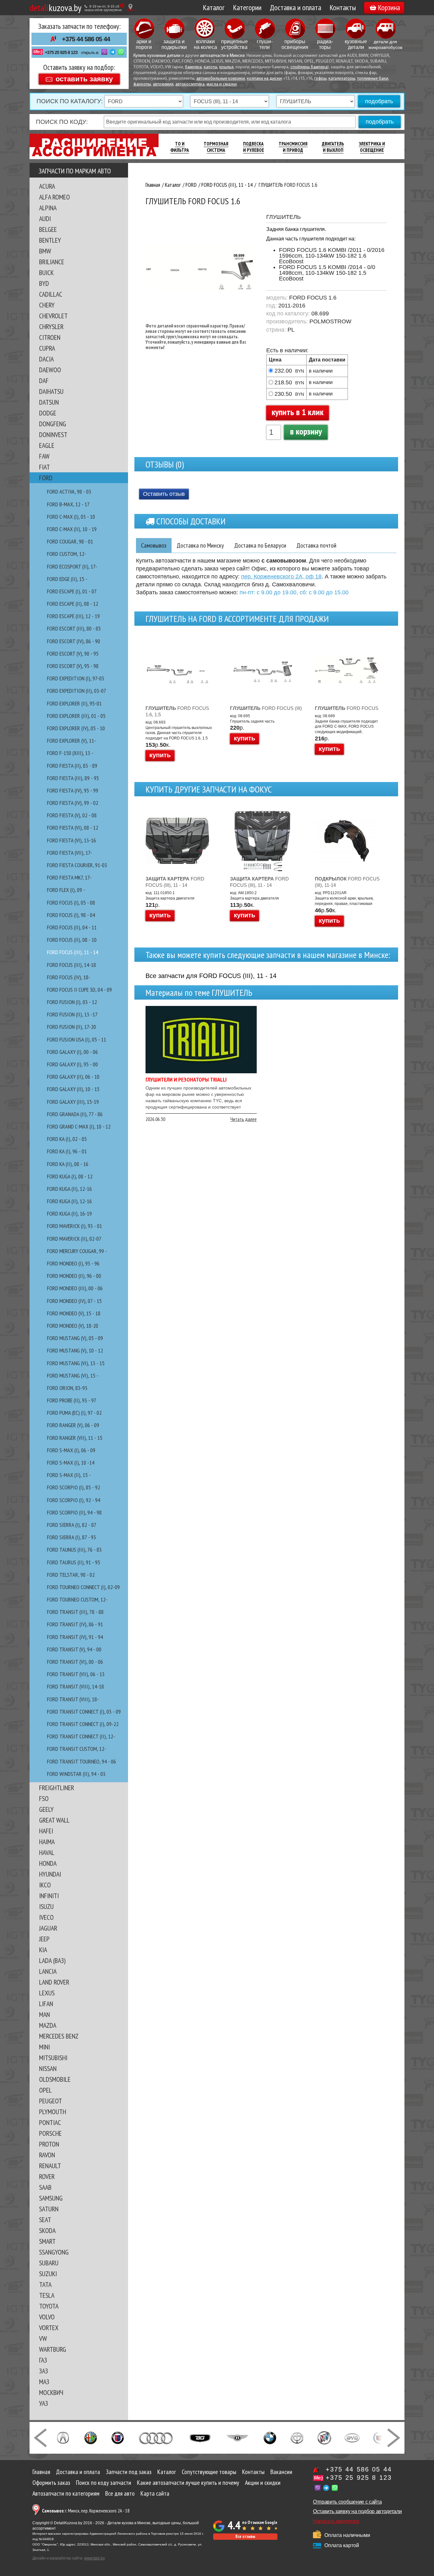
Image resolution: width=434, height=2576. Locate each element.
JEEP (44, 1939)
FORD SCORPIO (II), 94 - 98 (74, 1512)
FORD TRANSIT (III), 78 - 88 (75, 1612)
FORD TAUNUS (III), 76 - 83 (74, 1550)
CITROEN (50, 337)
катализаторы (342, 79)
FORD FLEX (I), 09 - (66, 890)
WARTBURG (53, 2349)
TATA (45, 2284)
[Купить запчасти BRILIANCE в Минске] (297, 2437)
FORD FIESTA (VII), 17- (70, 853)
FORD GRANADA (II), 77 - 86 (75, 1114)
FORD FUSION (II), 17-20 (71, 1027)
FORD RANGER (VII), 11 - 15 (75, 1438)
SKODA (47, 2230)
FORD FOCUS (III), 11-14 (347, 882)
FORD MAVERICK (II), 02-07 (74, 1239)
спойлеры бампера (309, 67)
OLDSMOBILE (55, 2079)
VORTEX (49, 2328)
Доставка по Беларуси (260, 545)
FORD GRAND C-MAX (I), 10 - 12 (79, 1126)
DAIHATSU (51, 391)
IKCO (45, 1885)
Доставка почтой (316, 545)
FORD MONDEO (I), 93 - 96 (73, 1263)
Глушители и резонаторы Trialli (186, 1079)
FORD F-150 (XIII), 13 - (70, 753)
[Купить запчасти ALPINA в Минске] (118, 2437)
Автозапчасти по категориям (66, 2493)
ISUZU (46, 1906)
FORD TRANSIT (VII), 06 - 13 (76, 1674)
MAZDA (48, 2025)
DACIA (46, 359)
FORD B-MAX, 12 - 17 (68, 504)
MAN (44, 2014)
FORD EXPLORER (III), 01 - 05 (76, 716)
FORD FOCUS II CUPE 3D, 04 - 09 (79, 990)
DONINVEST (53, 435)
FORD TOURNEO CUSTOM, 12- (77, 1599)
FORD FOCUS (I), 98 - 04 (71, 915)
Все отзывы (245, 2536)
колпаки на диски (264, 79)
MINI (44, 2047)
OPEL (45, 2090)
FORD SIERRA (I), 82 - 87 (72, 1525)
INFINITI (49, 1896)
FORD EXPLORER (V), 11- (71, 741)
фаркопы (142, 84)
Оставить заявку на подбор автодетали (357, 2511)
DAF (44, 381)
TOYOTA (49, 2306)
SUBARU (49, 2263)
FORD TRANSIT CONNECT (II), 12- (81, 1736)
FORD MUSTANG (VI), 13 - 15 (76, 1363)
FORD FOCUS (347, 708)
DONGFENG (53, 424)
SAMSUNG (51, 2198)
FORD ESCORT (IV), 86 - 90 (74, 641)
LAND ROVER (54, 1982)
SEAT (45, 2220)
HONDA (48, 1863)
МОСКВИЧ (51, 2392)
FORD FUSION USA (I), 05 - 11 (77, 1039)
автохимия (163, 84)
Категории (247, 7)
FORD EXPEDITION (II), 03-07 (77, 691)
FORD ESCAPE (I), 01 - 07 (72, 591)
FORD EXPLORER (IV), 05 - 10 (76, 728)
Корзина (389, 7)
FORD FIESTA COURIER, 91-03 (77, 865)
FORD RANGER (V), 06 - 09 (73, 1425)
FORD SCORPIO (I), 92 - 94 (74, 1500)
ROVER (47, 2176)
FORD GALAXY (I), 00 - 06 (72, 1052)
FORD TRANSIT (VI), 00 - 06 (75, 1662)
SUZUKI (48, 2274)
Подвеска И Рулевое (254, 147)
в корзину (306, 431)
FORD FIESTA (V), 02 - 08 (72, 815)
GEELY (46, 1809)
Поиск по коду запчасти (104, 2483)
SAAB (45, 2187)
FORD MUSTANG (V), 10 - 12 (75, 1350)
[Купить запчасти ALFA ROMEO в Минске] (91, 2437)
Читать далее (244, 1119)
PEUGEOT (51, 2101)
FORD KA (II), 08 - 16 (68, 1164)
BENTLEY (50, 240)
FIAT (44, 467)
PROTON (49, 2144)
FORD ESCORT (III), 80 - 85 (74, 628)
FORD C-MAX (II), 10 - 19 (72, 529)
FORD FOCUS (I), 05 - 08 (71, 903)
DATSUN (49, 402)
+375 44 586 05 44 (86, 39)
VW (43, 2338)
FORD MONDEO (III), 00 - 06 (75, 1288)
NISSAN (48, 2068)
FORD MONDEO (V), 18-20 (73, 1326)
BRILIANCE (52, 262)
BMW (45, 251)
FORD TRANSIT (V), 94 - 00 (74, 1649)
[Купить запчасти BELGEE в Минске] (200, 2437)
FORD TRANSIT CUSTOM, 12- (77, 1749)
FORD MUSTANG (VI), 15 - (73, 1376)
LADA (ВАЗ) (52, 1960)
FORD (46, 478)
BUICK (46, 273)
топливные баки (373, 79)
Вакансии (281, 2472)
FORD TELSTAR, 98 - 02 (71, 1575)
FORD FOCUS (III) (266, 708)
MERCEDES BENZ (59, 2036)
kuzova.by (55, 7)
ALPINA (48, 208)
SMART (47, 2241)
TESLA (47, 2295)
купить (160, 755)
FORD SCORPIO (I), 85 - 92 (74, 1487)
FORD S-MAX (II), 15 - (69, 1475)
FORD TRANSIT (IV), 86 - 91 (75, 1624)
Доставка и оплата (295, 7)
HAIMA (47, 1842)
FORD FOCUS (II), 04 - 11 (72, 927)
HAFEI (46, 1831)
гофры (320, 79)
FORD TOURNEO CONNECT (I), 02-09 (83, 1587)
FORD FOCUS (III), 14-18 (71, 965)
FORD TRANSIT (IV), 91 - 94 (75, 1637)
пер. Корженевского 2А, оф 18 (281, 577)
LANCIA (48, 1971)
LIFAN (46, 2004)
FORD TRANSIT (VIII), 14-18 (75, 1686)
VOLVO (47, 2317)
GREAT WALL (54, 1820)
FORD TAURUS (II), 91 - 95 (74, 1562)
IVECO (46, 1917)
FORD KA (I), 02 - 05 (67, 1139)
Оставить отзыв (164, 494)
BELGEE (48, 229)
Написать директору (336, 2521)
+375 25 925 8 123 (61, 52)
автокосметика (190, 84)
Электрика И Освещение (372, 147)
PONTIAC (50, 2122)
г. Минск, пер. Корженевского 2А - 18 (86, 2511)
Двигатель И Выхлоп (333, 147)
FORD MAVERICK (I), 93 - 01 (75, 1226)
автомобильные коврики (221, 79)
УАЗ (44, 2403)
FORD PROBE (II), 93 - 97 (72, 1400)
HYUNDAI (50, 1874)
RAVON (47, 2155)
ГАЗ (43, 2360)
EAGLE (47, 445)
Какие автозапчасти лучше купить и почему (188, 2483)
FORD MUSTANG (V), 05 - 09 (75, 1338)
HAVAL (47, 1852)
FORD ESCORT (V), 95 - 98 (73, 666)
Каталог (214, 7)
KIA (43, 1950)
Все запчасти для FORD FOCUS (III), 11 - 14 (211, 976)
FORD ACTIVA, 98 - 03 (69, 492)
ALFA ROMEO (54, 197)
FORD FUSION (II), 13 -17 (72, 1014)
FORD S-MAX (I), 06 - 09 (71, 1450)
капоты (210, 67)
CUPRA (47, 348)
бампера (193, 67)
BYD (44, 283)
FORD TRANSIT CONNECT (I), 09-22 (83, 1724)
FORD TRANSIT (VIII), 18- (73, 1699)
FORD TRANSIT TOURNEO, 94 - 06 (81, 1761)
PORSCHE (50, 2133)
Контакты (343, 7)
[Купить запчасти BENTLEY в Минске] (237, 2437)
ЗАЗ (44, 2371)
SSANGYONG (54, 2252)
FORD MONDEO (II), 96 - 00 (74, 1276)
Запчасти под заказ (129, 2472)
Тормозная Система (216, 147)
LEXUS (47, 1993)
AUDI (45, 219)
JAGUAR (48, 1928)
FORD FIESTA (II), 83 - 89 (72, 766)
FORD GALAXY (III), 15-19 (73, 1102)
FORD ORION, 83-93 (67, 1388)
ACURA (47, 186)
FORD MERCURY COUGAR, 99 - (77, 1251)
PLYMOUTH (53, 2112)
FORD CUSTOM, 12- (67, 554)
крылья (226, 67)
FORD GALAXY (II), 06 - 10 (73, 1077)
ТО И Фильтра (180, 147)
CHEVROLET (53, 316)
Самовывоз (154, 545)
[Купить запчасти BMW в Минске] (270, 2437)
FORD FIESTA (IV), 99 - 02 (73, 803)
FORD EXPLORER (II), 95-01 (74, 703)
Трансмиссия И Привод (293, 147)
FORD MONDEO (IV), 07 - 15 (74, 1301)
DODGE (48, 413)
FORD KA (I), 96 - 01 (67, 1151)
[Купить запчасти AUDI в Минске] (156, 2437)
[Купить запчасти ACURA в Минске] (63, 2437)
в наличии (321, 371)
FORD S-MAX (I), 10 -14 (71, 1463)
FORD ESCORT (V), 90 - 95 (73, 654)
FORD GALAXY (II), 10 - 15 (73, 1089)
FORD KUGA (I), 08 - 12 (70, 1176)
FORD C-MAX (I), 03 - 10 (71, 517)
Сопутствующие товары (209, 2472)
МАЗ (44, 2382)
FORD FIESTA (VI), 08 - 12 (73, 828)
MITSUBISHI (53, 2058)
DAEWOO (50, 370)
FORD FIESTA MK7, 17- (69, 877)
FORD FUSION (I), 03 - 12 (72, 1002)
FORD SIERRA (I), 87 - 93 (71, 1537)
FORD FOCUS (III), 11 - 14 (73, 952)
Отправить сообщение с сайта (347, 2502)
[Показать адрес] (130, 7)
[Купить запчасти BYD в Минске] (352, 2437)
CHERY (47, 305)
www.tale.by (95, 2558)
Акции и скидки (263, 2483)
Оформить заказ (51, 2483)
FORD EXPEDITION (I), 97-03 (76, 678)
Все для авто (120, 2493)
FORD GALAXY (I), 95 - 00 (72, 1064)
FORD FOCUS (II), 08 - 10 (72, 940)
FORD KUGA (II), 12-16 (69, 1189)
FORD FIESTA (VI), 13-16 (71, 840)
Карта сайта (155, 2493)
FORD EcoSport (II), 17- (72, 566)
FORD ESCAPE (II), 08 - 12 (73, 604)
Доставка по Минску (200, 545)
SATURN (49, 2209)
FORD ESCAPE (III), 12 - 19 (73, 616)
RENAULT (50, 2166)
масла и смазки (222, 84)
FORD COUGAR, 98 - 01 (70, 541)
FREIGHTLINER (57, 1788)
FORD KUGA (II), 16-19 (69, 1214)
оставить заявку (84, 79)
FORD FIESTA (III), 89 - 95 (73, 778)
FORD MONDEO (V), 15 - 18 (74, 1313)
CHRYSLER (51, 327)
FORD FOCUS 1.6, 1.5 (177, 711)
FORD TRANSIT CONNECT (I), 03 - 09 (84, 1712)
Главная (41, 2472)
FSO (44, 1798)
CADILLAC (51, 294)
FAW (44, 456)
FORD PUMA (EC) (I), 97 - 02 (74, 1413)
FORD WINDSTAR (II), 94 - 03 (76, 1774)
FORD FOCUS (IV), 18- (69, 977)
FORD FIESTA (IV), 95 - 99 (73, 790)
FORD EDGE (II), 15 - (67, 579)
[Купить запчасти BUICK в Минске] (324, 2437)
